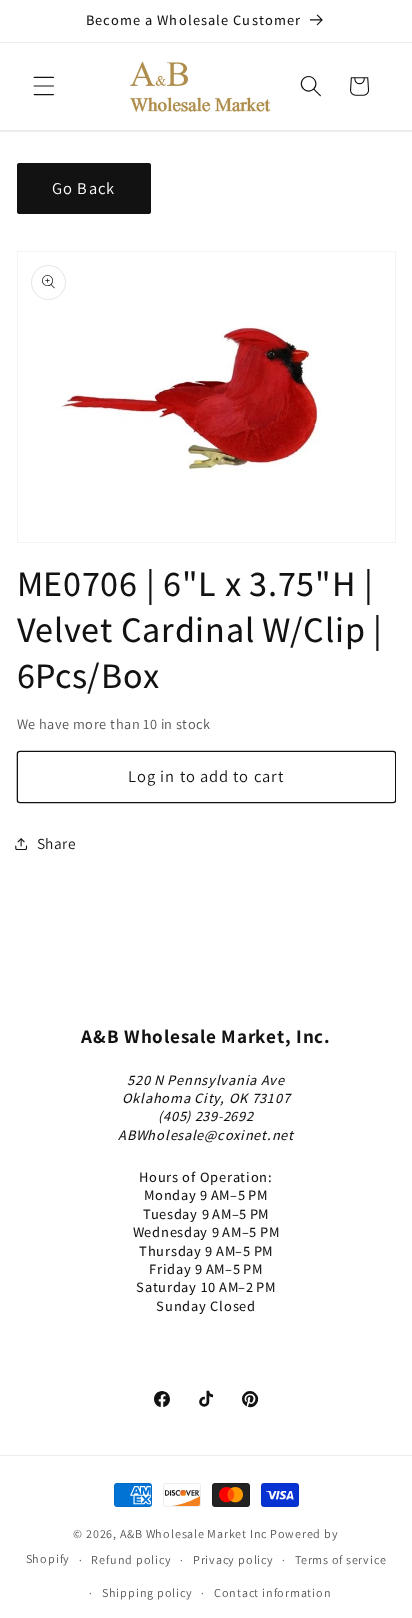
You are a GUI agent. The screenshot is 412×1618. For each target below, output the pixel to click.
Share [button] (57, 843)
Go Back (83, 188)
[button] (44, 86)
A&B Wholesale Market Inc (193, 1533)
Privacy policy (233, 1559)
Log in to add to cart (206, 776)
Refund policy (131, 1559)
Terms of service (340, 1559)
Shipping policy (147, 1592)
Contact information (273, 1592)
